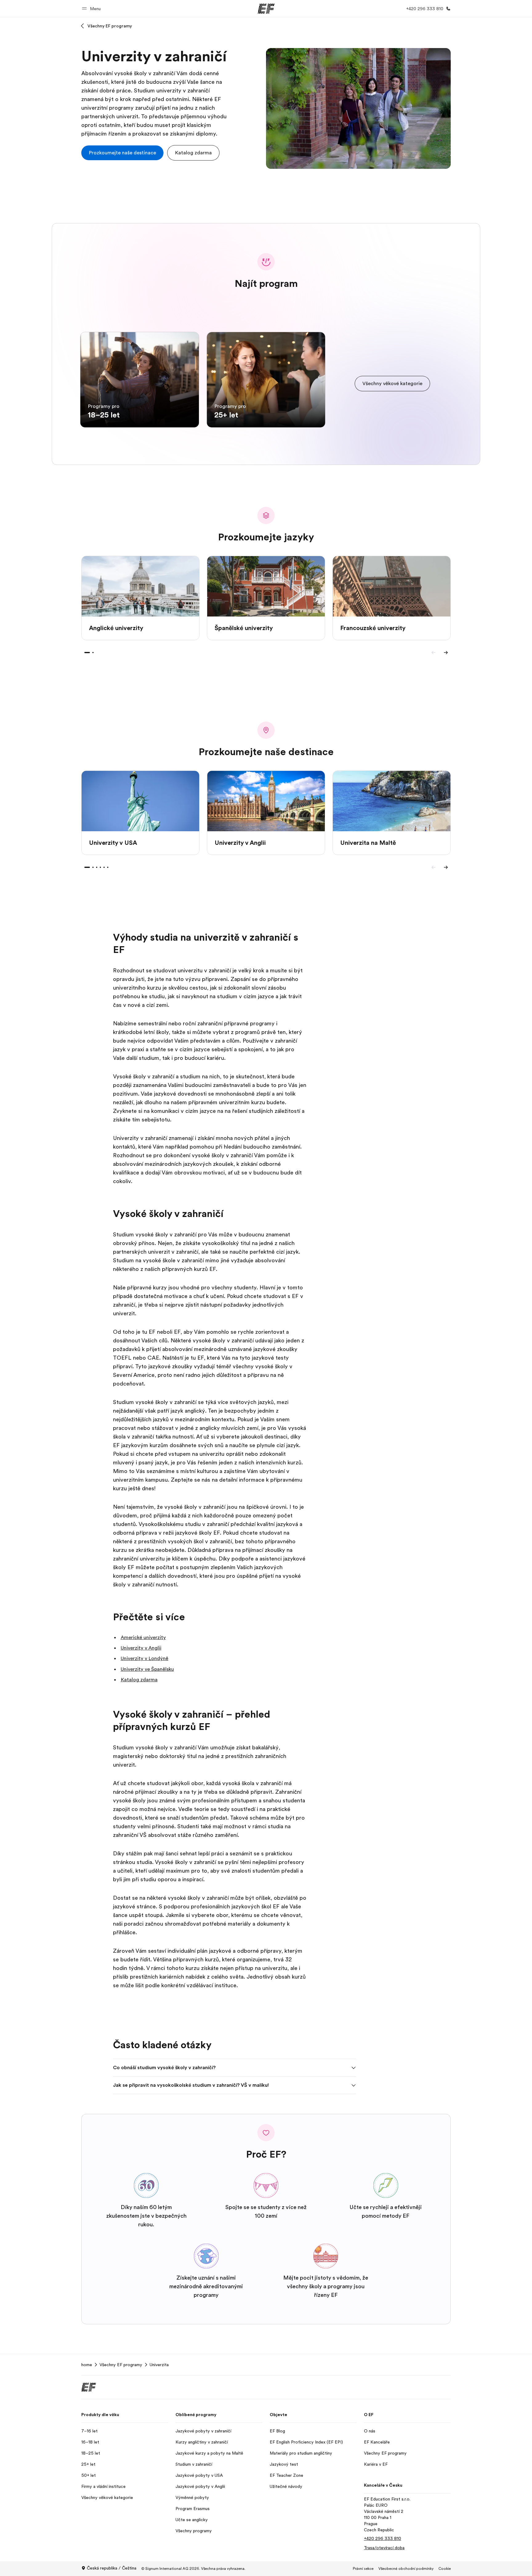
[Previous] (433, 653)
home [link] (87, 2365)
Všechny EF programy (110, 26)
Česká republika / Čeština (112, 2568)
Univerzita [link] (159, 2365)
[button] (92, 8)
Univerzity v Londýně (145, 1658)
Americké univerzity (143, 1638)
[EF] (266, 9)
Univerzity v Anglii (141, 1648)
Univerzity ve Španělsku (147, 1669)
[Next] (446, 653)
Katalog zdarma (139, 1680)
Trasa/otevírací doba (384, 2548)
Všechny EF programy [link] (121, 2365)
